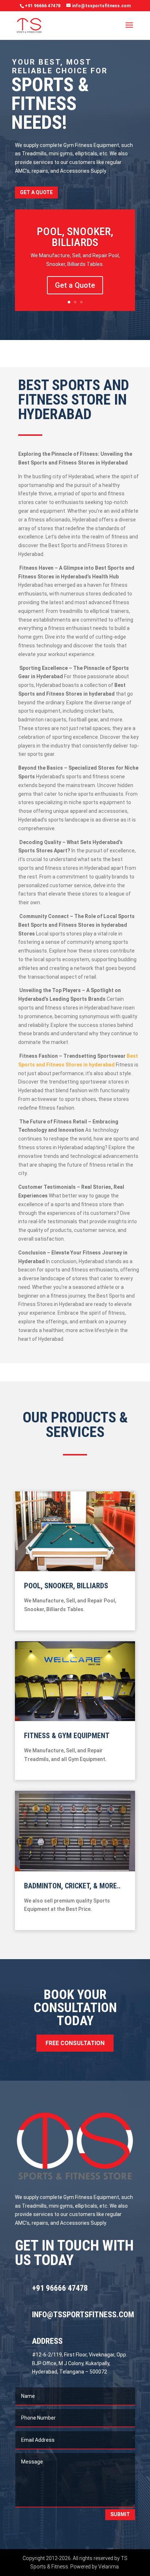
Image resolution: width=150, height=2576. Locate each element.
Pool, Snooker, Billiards (75, 237)
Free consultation (75, 2043)
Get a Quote (36, 192)
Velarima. (109, 2567)
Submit (120, 2514)
